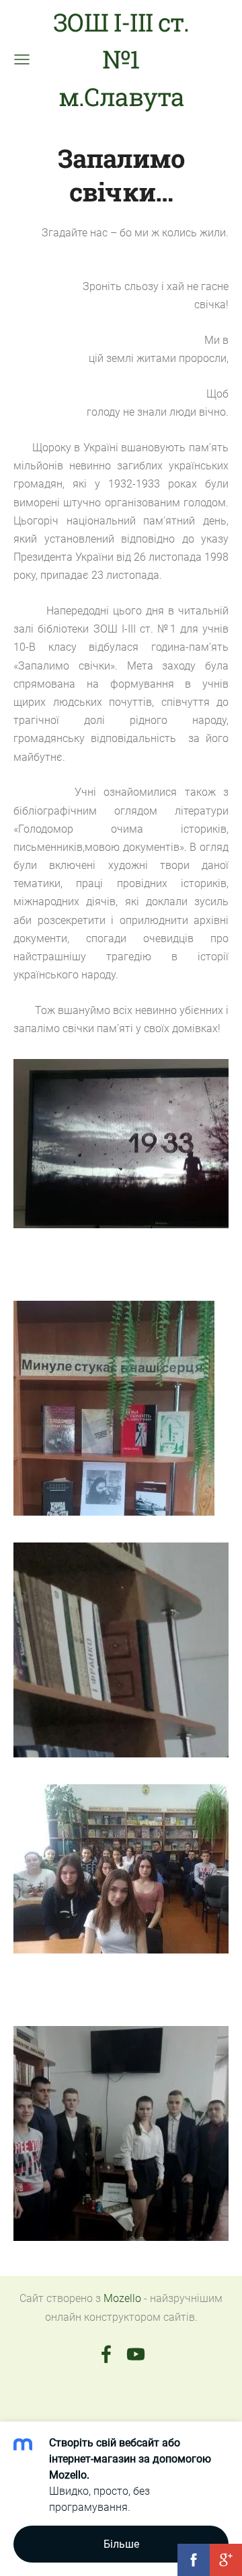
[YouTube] (136, 2354)
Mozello (122, 2298)
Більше (121, 2544)
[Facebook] (106, 2354)
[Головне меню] (22, 59)
